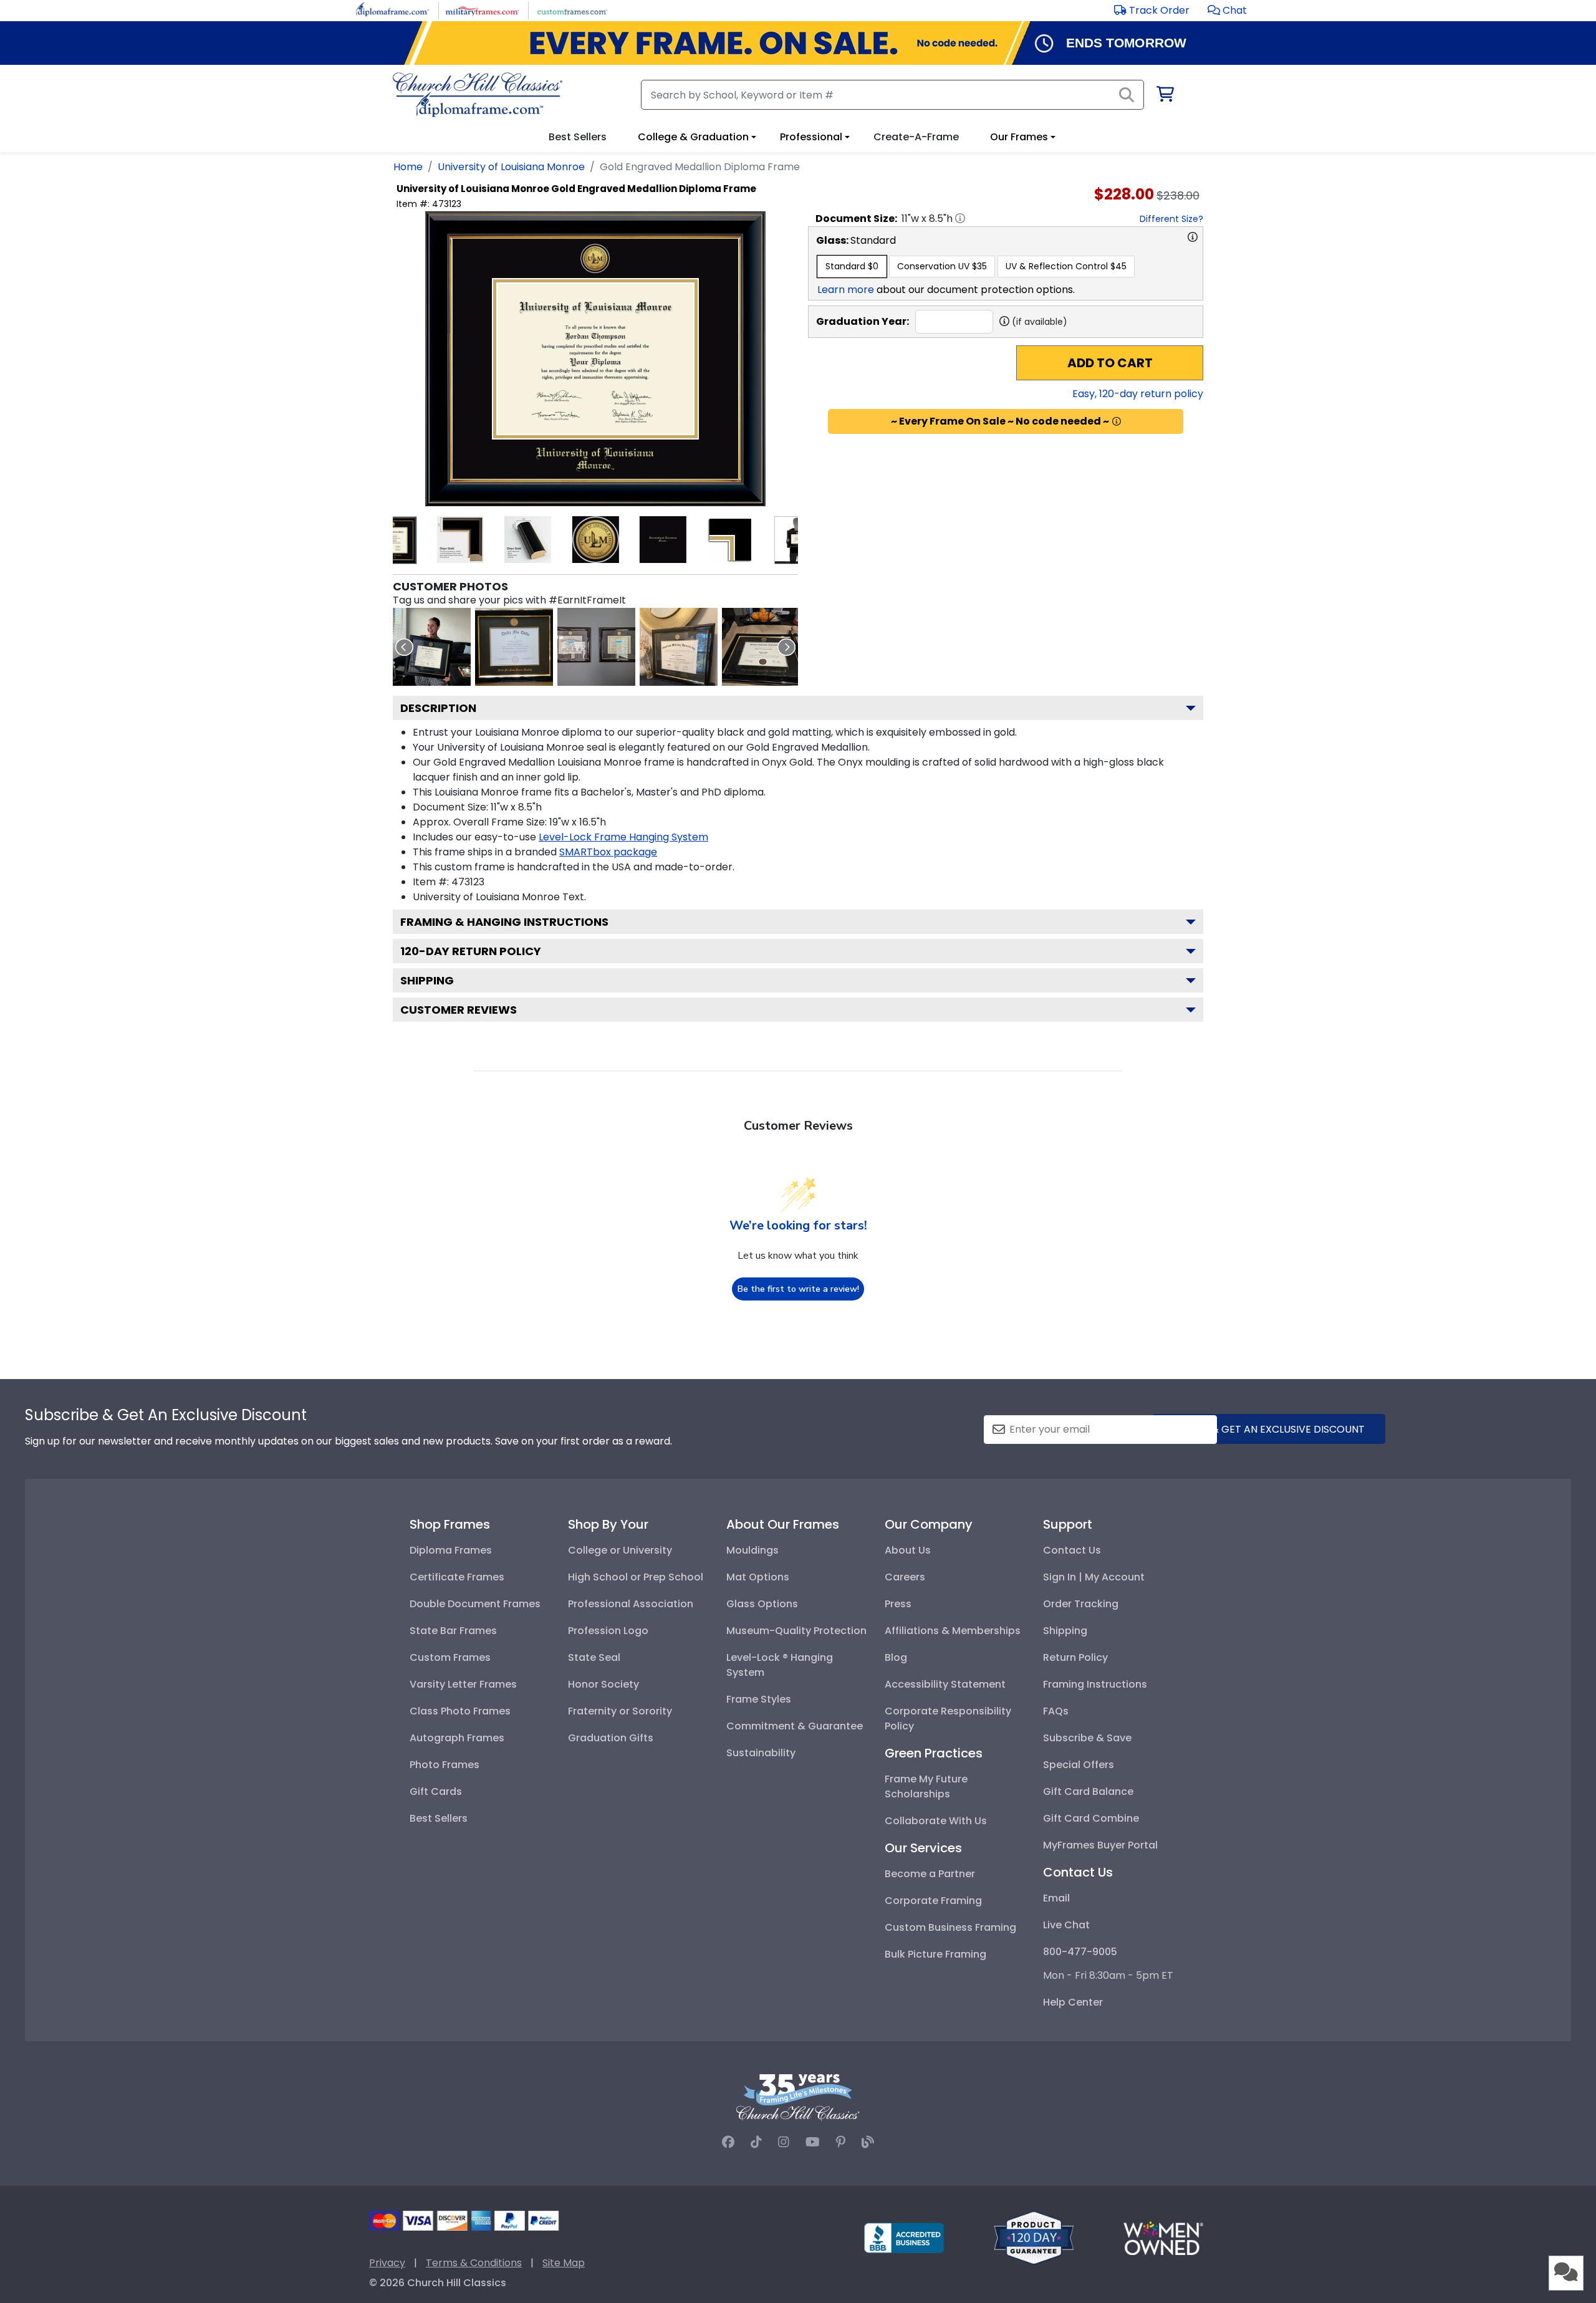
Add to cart (1110, 363)
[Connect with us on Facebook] (728, 2142)
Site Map (564, 2263)
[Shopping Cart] (1164, 96)
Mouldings (752, 1550)
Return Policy (1075, 1657)
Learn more (846, 290)
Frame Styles (759, 1699)
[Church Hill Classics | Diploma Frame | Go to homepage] (478, 95)
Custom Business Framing (950, 1927)
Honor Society (603, 1684)
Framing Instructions (1095, 1684)
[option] (852, 267)
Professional (811, 137)
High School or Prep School (636, 1577)
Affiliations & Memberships (953, 1631)
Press (898, 1604)
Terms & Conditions (474, 2263)
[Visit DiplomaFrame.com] (392, 10)
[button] (1227, 10)
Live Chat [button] (1066, 1925)
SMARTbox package (608, 852)
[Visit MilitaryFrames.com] (482, 10)
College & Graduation (693, 137)
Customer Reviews (459, 1010)
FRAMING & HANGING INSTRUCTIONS (504, 922)
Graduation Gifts (611, 1738)
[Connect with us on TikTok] (756, 2142)
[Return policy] (1034, 2237)
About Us (908, 1550)
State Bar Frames (453, 1631)
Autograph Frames (457, 1738)
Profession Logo (608, 1631)
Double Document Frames (475, 1604)
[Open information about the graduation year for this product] (1004, 321)
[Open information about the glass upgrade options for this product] (1193, 237)
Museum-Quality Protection (796, 1631)
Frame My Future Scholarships (926, 1786)
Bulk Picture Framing (935, 1954)
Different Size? (1171, 219)
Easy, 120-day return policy (1138, 394)
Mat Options (758, 1577)
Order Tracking (1081, 1604)
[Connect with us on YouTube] (813, 2142)
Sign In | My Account (1094, 1577)
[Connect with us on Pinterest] (841, 2142)
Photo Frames (445, 1765)
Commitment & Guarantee (795, 1726)
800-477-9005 (1080, 1952)
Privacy (387, 2263)
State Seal (594, 1657)
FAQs (1056, 1711)
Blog (896, 1657)
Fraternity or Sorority (620, 1711)
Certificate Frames (457, 1577)
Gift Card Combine (1091, 1818)
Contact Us (1072, 1550)
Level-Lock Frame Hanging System (623, 837)
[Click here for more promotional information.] (1117, 421)
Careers (905, 1577)
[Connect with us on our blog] (868, 2142)
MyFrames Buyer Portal (1100, 1845)
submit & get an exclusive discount (1269, 1429)
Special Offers (1079, 1765)
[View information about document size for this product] (960, 218)
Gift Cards (436, 1791)
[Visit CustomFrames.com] (572, 10)
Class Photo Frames (460, 1711)
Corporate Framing (933, 1901)
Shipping (427, 980)
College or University (620, 1550)
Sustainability (761, 1753)
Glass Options (762, 1604)
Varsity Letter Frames (463, 1684)
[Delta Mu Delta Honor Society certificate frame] (514, 647)
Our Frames (1019, 137)
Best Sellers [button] (578, 137)
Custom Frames (450, 1657)
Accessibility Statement (945, 1684)
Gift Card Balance (1088, 1791)
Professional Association (631, 1604)
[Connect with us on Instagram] (784, 2142)
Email (1056, 1898)
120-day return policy (471, 951)
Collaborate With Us (936, 1821)
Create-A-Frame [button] (916, 137)
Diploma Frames (451, 1550)
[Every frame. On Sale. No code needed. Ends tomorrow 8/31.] (798, 43)
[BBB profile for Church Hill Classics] (904, 2237)
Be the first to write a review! (798, 1289)
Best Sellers (439, 1818)
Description (438, 708)
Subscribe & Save (1087, 1738)
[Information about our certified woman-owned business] (1163, 2237)
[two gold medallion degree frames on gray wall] (596, 647)
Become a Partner (930, 1874)
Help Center (1073, 2002)
